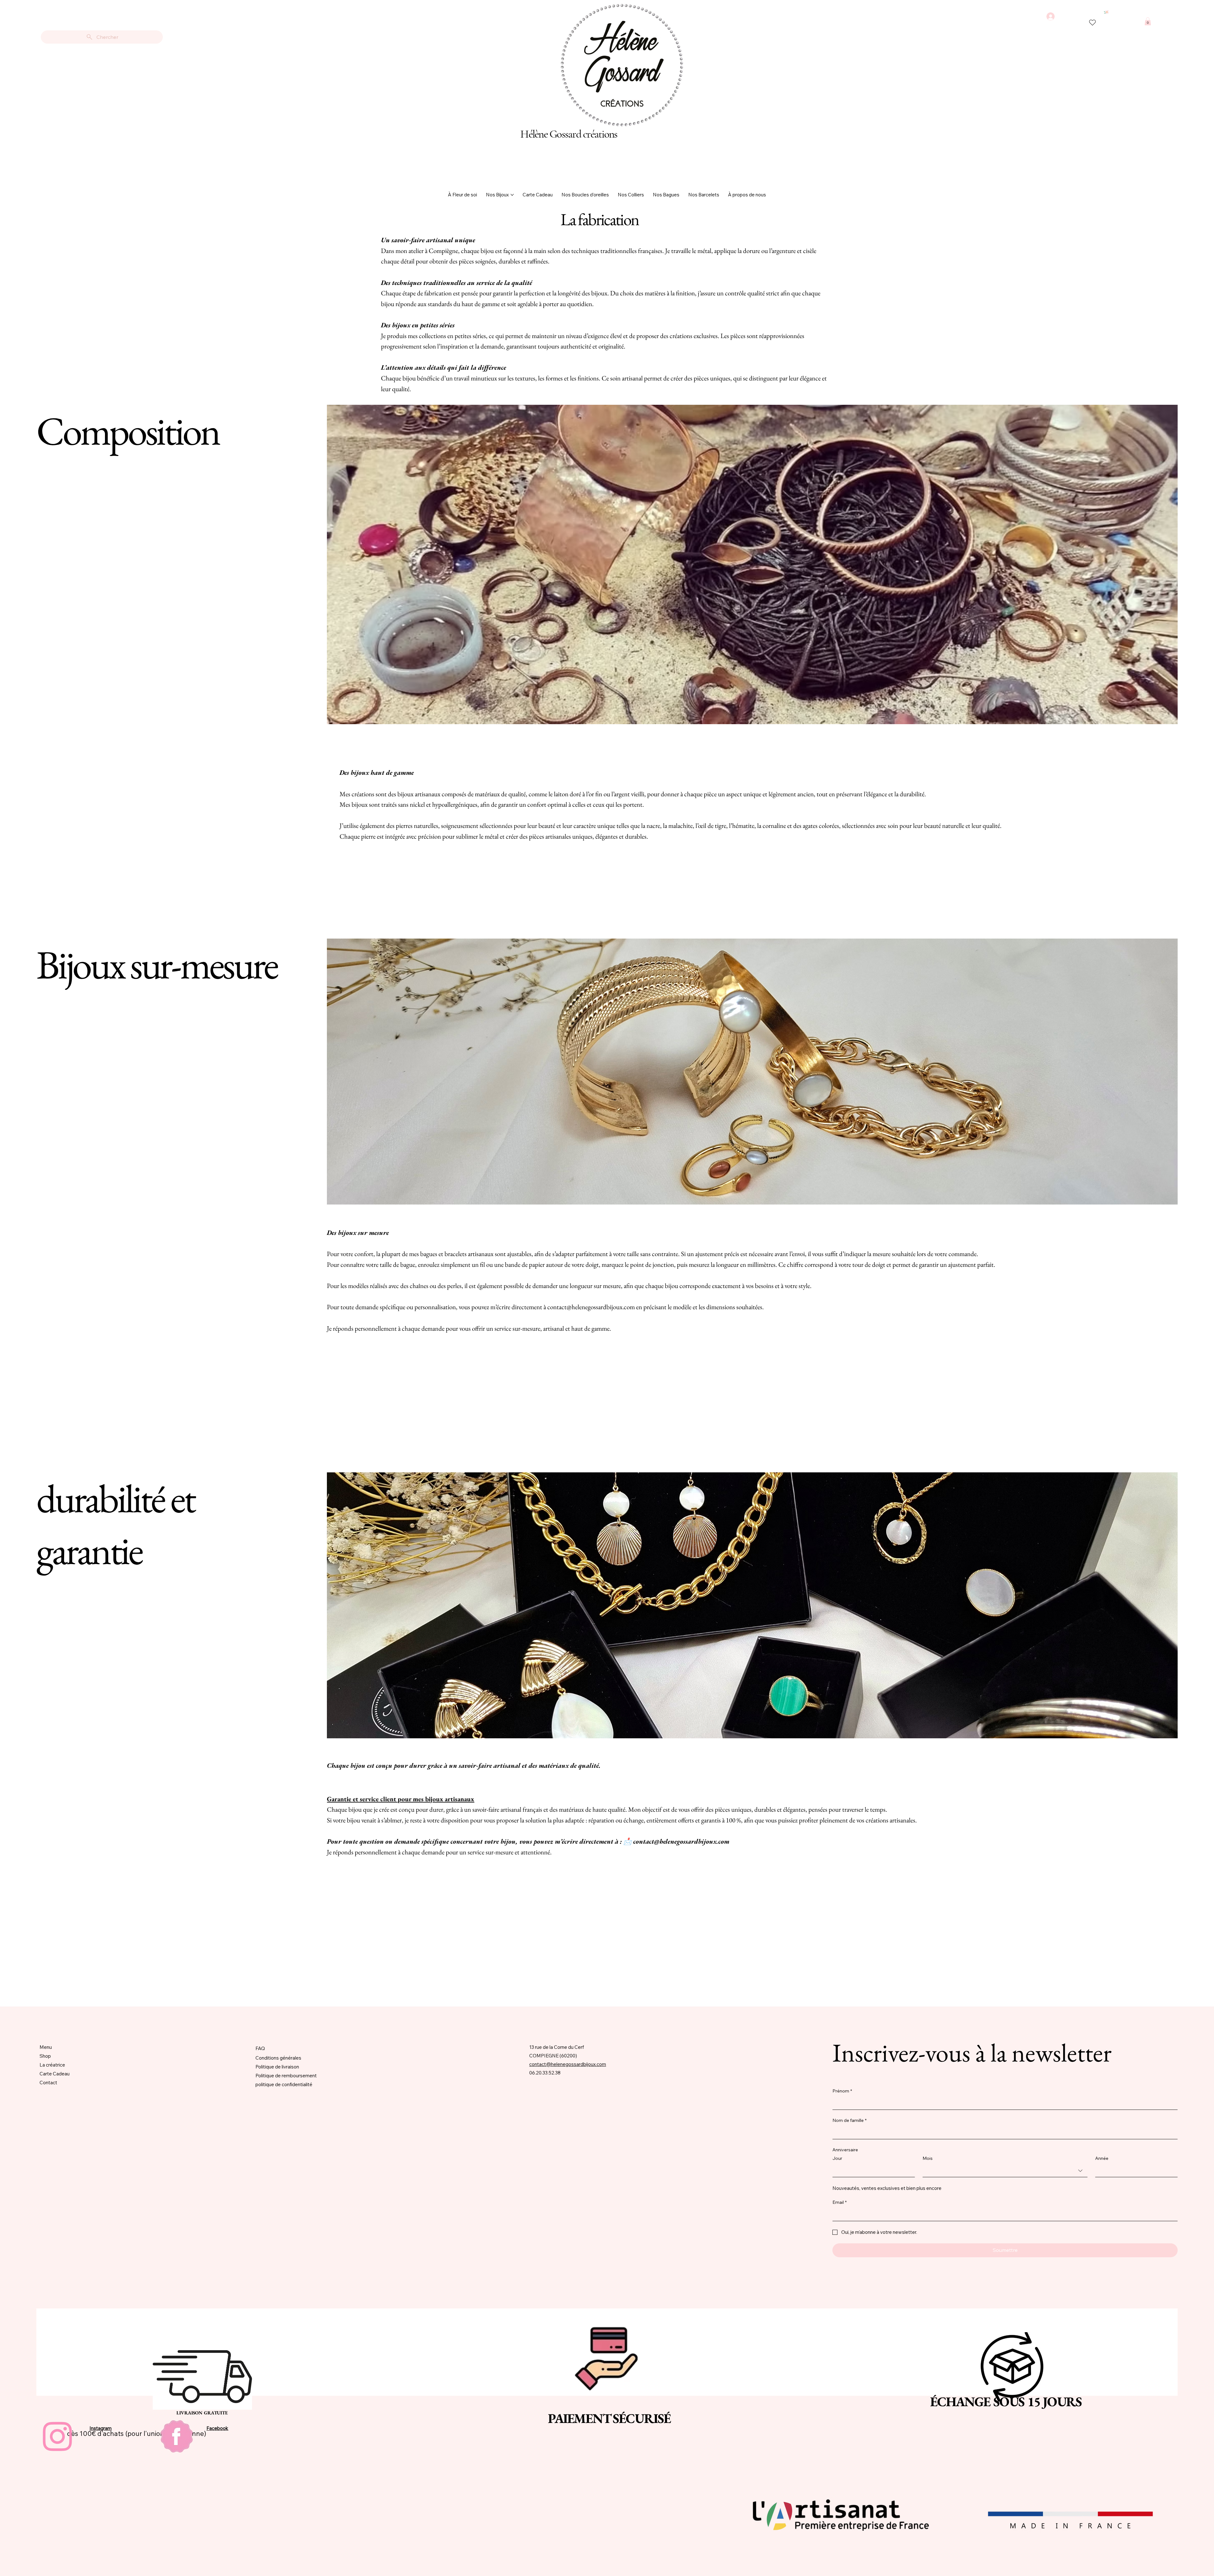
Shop (45, 2056)
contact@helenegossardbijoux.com (591, 1307)
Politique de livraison (277, 2067)
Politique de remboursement (286, 2076)
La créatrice (52, 2065)
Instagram (101, 2428)
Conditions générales (278, 2058)
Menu (46, 2047)
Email (840, 2202)
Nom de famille (849, 2120)
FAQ (260, 2048)
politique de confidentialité (284, 2084)
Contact (48, 2083)
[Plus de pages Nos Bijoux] (512, 195)
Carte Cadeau (55, 2074)
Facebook (217, 2428)
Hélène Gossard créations (569, 134)
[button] (1148, 21)
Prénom (842, 2091)
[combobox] (1005, 2171)
